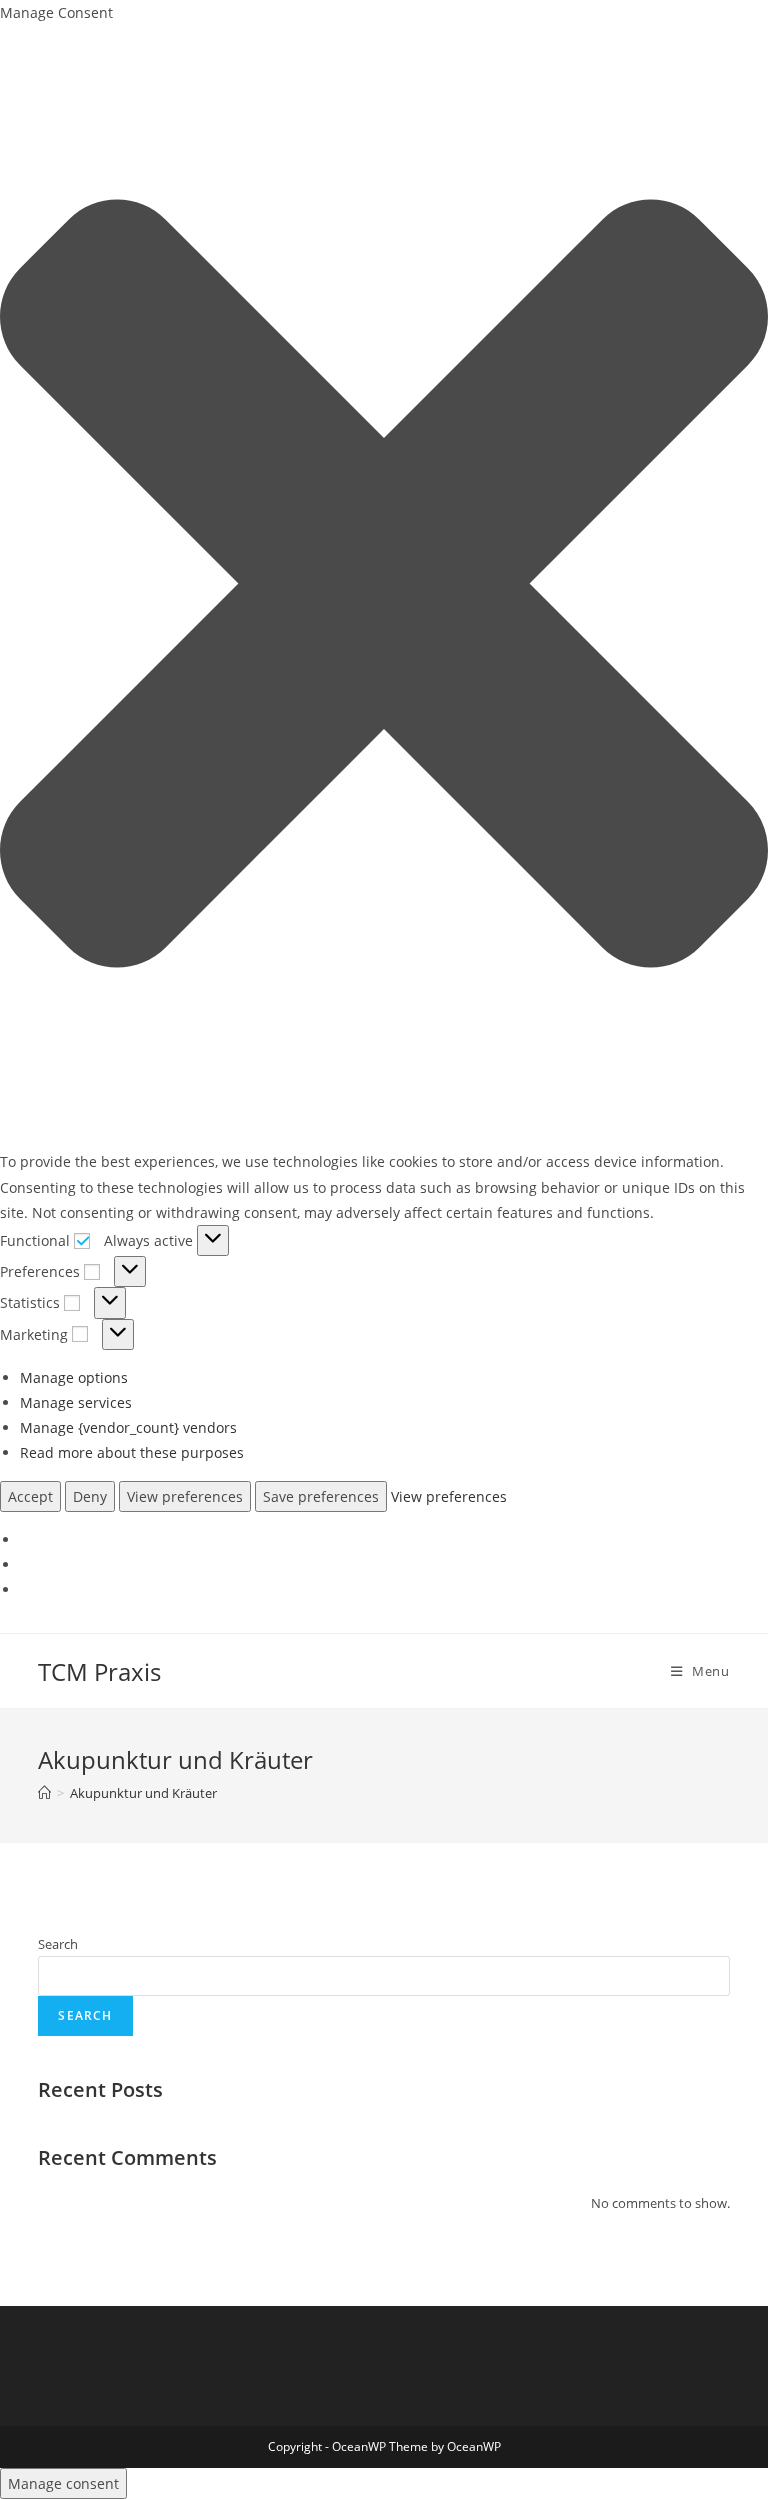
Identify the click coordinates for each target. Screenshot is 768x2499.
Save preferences (321, 1496)
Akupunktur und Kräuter (143, 1793)
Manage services (76, 1402)
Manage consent (63, 2483)
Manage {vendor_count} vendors (128, 1427)
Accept (30, 1496)
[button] (384, 587)
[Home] (44, 1793)
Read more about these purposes (132, 1452)
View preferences (185, 1496)
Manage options (74, 1377)
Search (58, 1944)
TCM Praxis (99, 1671)
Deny (90, 1496)
